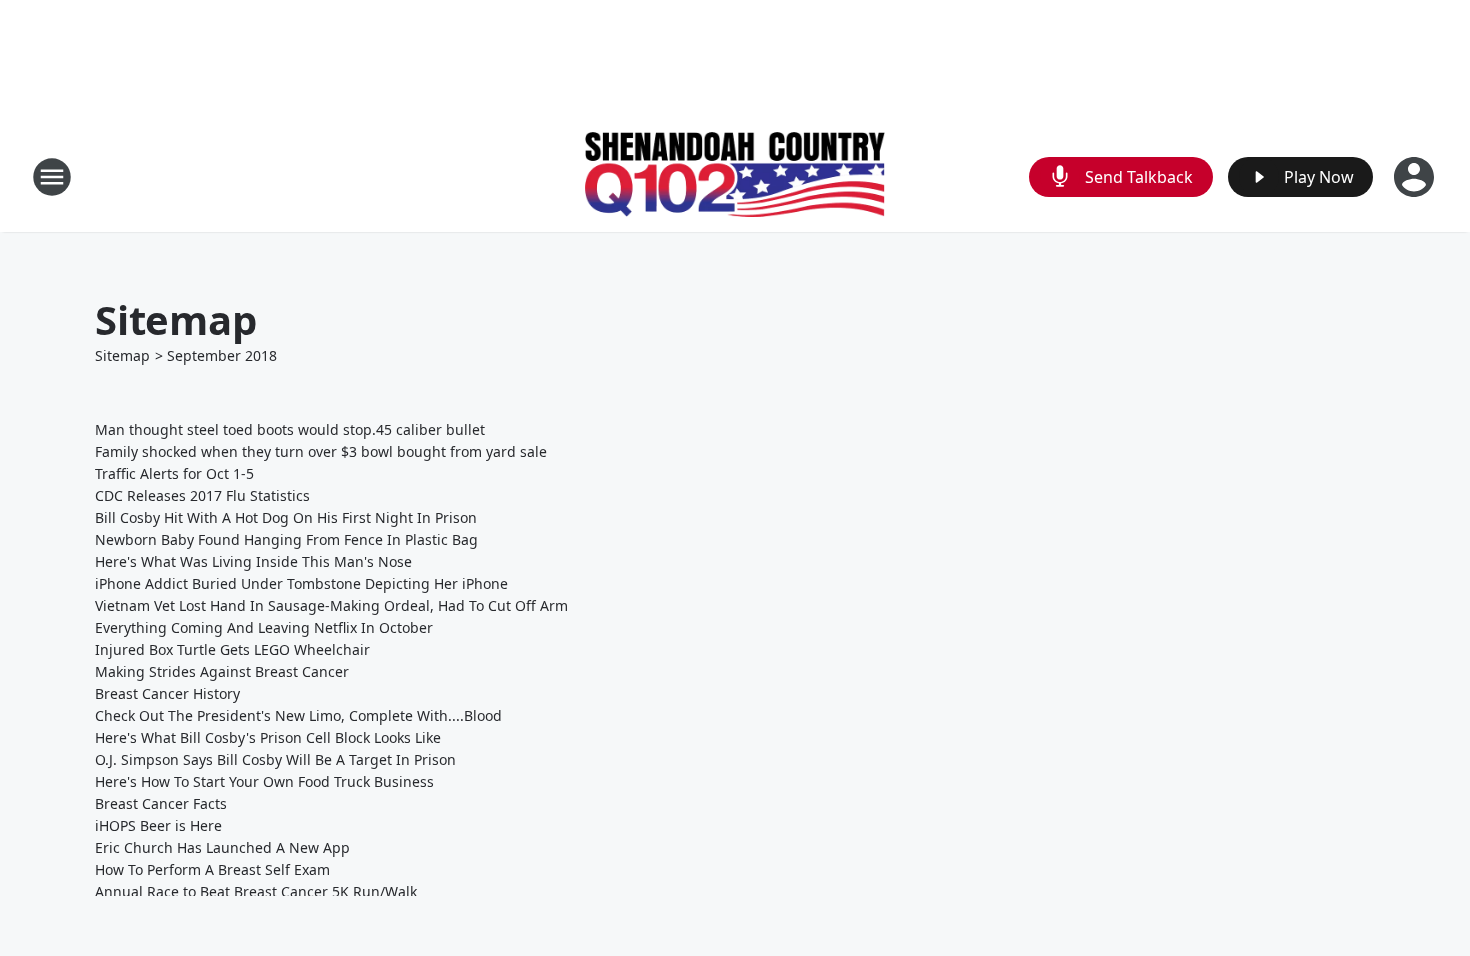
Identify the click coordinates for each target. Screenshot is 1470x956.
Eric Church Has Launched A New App (222, 847)
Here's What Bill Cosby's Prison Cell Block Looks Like (268, 737)
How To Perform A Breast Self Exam (212, 869)
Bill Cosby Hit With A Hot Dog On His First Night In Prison (286, 517)
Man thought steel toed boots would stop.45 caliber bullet (290, 429)
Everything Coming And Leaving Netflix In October (264, 627)
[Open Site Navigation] (52, 177)
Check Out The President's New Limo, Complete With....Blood (298, 715)
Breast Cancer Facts (161, 803)
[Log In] (1416, 177)
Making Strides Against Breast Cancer (222, 671)
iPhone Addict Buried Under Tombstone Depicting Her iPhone (301, 583)
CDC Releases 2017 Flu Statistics (202, 495)
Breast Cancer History (167, 693)
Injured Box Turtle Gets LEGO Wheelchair (232, 649)
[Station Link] (735, 177)
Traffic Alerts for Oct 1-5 (174, 473)
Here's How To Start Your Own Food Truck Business (264, 781)
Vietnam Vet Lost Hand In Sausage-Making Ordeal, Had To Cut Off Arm (331, 605)
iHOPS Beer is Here (158, 825)
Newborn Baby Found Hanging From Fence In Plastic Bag (286, 539)
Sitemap (122, 355)
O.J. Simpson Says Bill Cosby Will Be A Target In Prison (275, 759)
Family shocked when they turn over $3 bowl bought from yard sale (321, 451)
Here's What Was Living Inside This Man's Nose (253, 561)
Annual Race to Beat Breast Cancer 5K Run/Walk (256, 891)
